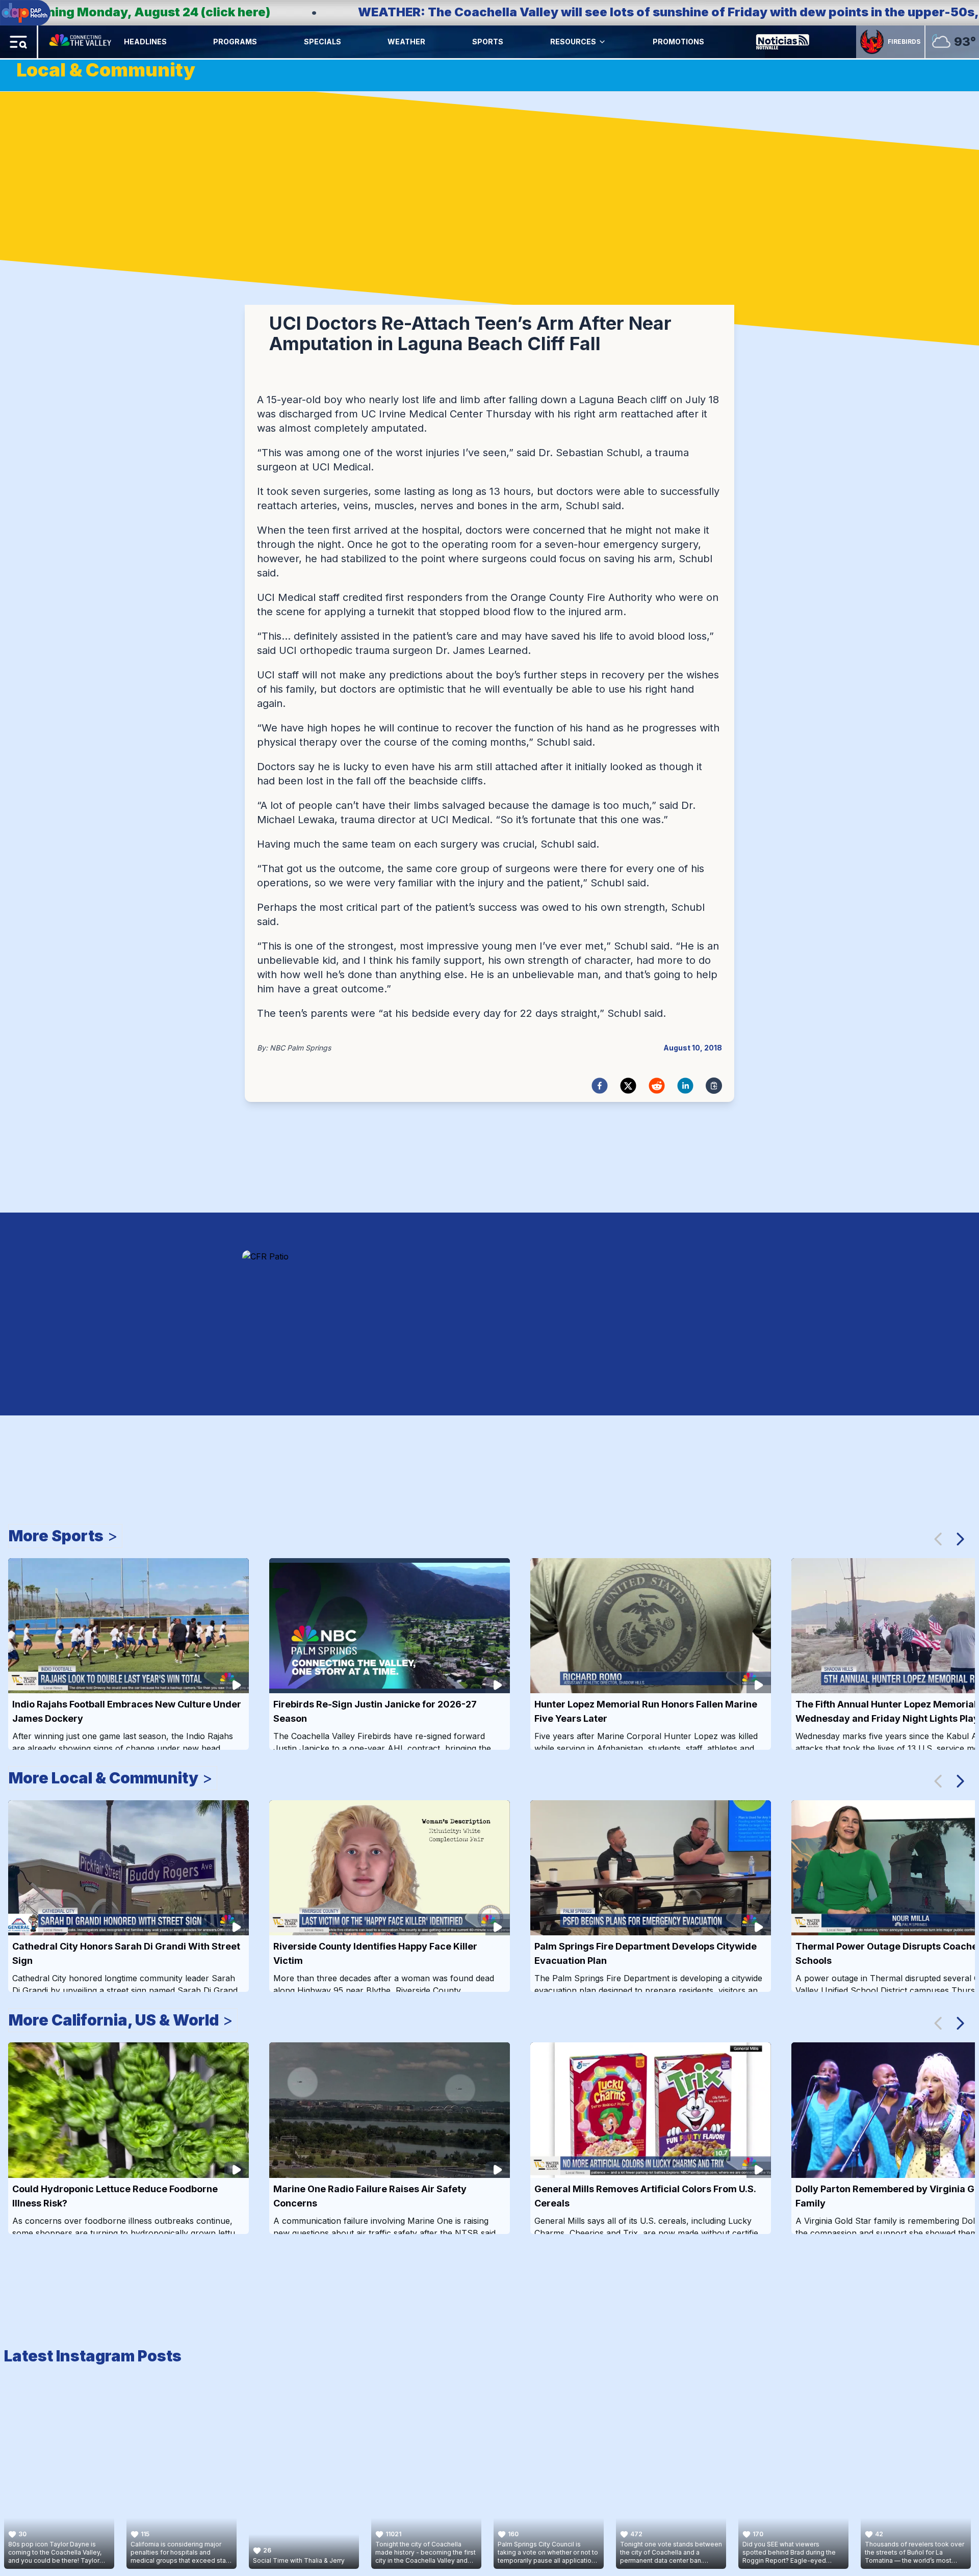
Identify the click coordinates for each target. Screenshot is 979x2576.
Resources (573, 42)
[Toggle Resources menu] (602, 42)
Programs (235, 42)
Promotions (678, 42)
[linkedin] (685, 1086)
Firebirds (904, 42)
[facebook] (600, 1086)
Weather (406, 42)
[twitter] (628, 1086)
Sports (488, 42)
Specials (323, 42)
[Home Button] (81, 42)
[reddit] (657, 1086)
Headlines (145, 42)
